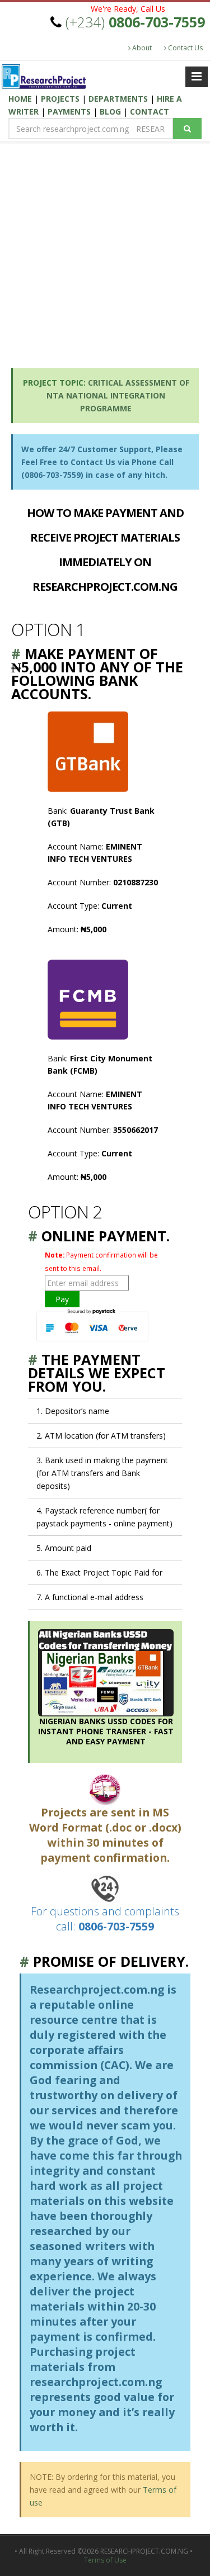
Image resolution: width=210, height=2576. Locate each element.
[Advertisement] (105, 252)
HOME (21, 99)
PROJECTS (60, 99)
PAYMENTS (70, 112)
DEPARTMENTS (119, 99)
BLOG (111, 112)
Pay (62, 1299)
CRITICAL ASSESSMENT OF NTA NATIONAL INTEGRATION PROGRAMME (118, 395)
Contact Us (185, 48)
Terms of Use (105, 2560)
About (141, 48)
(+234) (135, 22)
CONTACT (150, 112)
